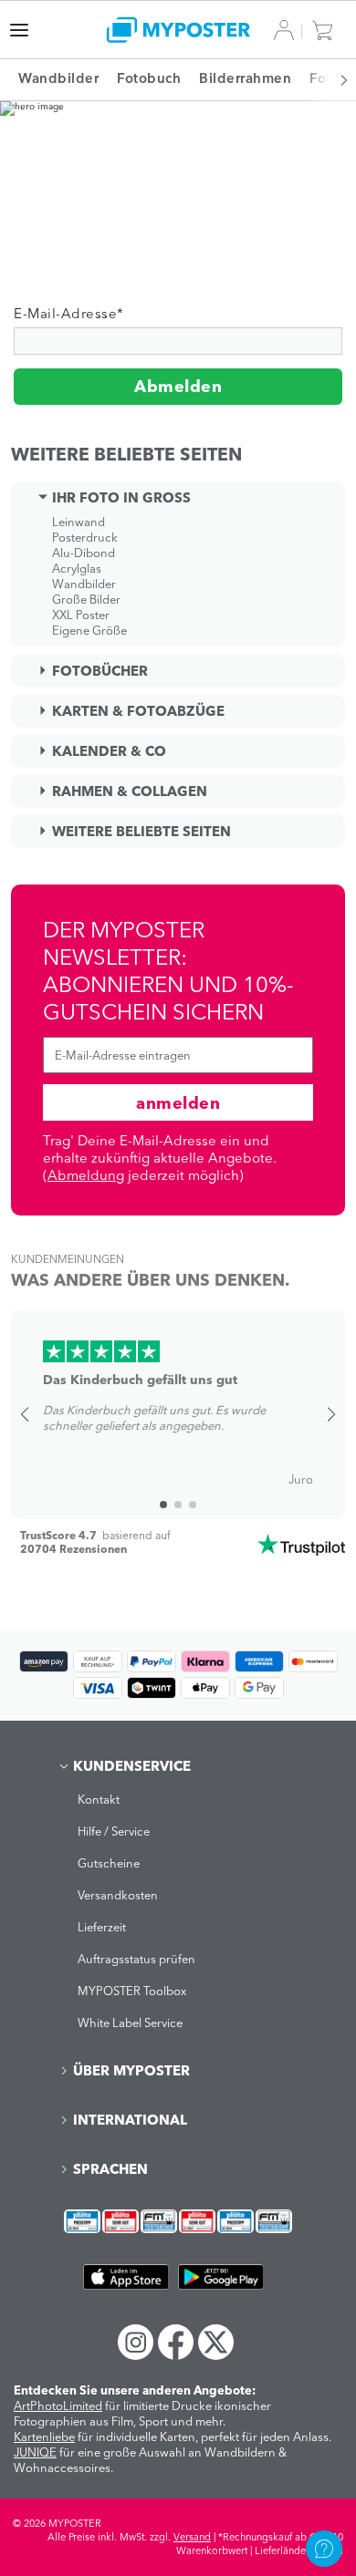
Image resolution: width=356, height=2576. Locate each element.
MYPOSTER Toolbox (132, 1991)
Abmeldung (86, 1175)
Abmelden (178, 386)
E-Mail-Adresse (69, 313)
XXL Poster (81, 615)
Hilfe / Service (114, 1831)
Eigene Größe (89, 630)
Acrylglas (77, 568)
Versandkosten (118, 1895)
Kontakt (99, 1799)
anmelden (178, 1103)
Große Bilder (86, 599)
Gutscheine (109, 1863)
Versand (192, 2537)
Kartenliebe (44, 2436)
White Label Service (130, 2023)
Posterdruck (85, 537)
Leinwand (79, 522)
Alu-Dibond (84, 553)
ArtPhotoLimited (58, 2405)
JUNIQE (35, 2452)
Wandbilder (84, 584)
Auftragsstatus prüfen (136, 1959)
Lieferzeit (102, 1927)
